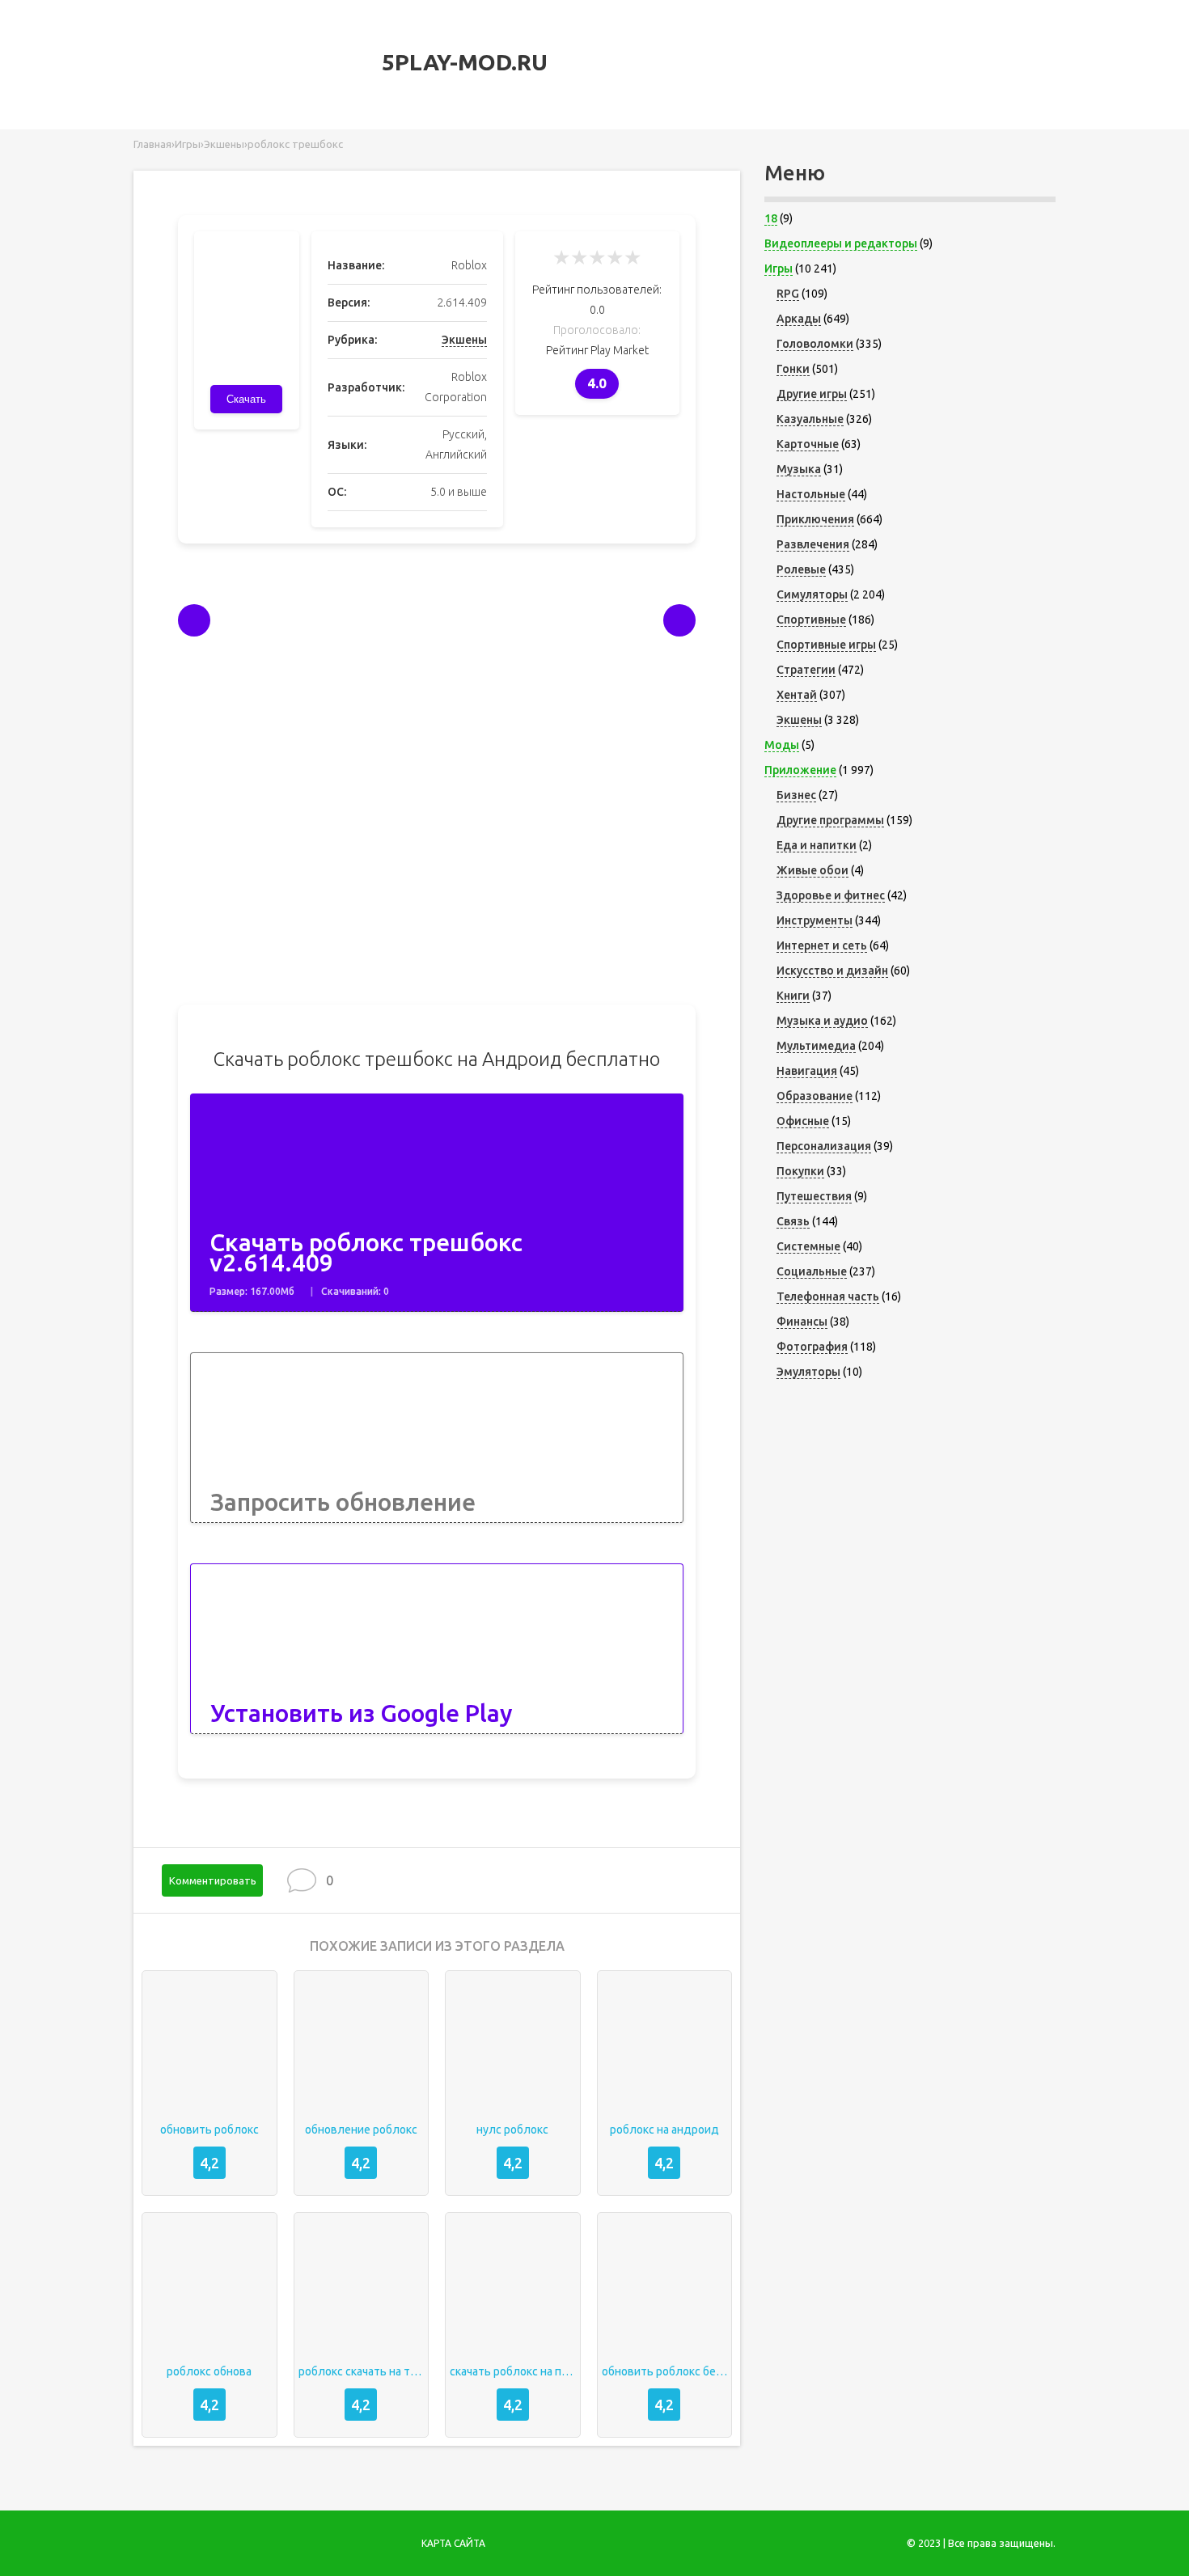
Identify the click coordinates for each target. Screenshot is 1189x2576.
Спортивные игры (826, 645)
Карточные (808, 444)
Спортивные (811, 620)
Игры (779, 269)
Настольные (811, 494)
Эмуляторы (808, 1372)
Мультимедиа (816, 1046)
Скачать (246, 399)
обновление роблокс (361, 2130)
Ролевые (801, 569)
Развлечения (813, 544)
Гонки (793, 369)
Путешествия (814, 1196)
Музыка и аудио (822, 1021)
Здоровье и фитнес (831, 895)
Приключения (815, 519)
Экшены (464, 340)
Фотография (812, 1347)
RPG (788, 294)
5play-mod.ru (462, 62)
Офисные (803, 1121)
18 (771, 218)
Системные (808, 1246)
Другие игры (812, 394)
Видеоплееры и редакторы (841, 243)
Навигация (807, 1071)
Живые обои (812, 870)
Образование (815, 1096)
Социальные (812, 1271)
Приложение (800, 770)
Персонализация (824, 1146)
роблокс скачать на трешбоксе (362, 2371)
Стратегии (806, 670)
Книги (793, 996)
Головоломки (815, 344)
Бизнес (796, 795)
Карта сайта (453, 2543)
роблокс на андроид (664, 2130)
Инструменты (815, 920)
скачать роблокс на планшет (513, 2371)
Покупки (800, 1171)
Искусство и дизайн (832, 971)
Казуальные (810, 419)
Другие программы (830, 820)
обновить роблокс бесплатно (665, 2371)
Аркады (799, 319)
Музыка (799, 469)
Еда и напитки (817, 845)
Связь (793, 1221)
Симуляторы (812, 594)
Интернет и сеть (822, 945)
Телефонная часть (828, 1296)
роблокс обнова (209, 2371)
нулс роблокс (512, 2130)
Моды (782, 745)
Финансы (802, 1322)
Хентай (797, 695)
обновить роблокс (209, 2130)
